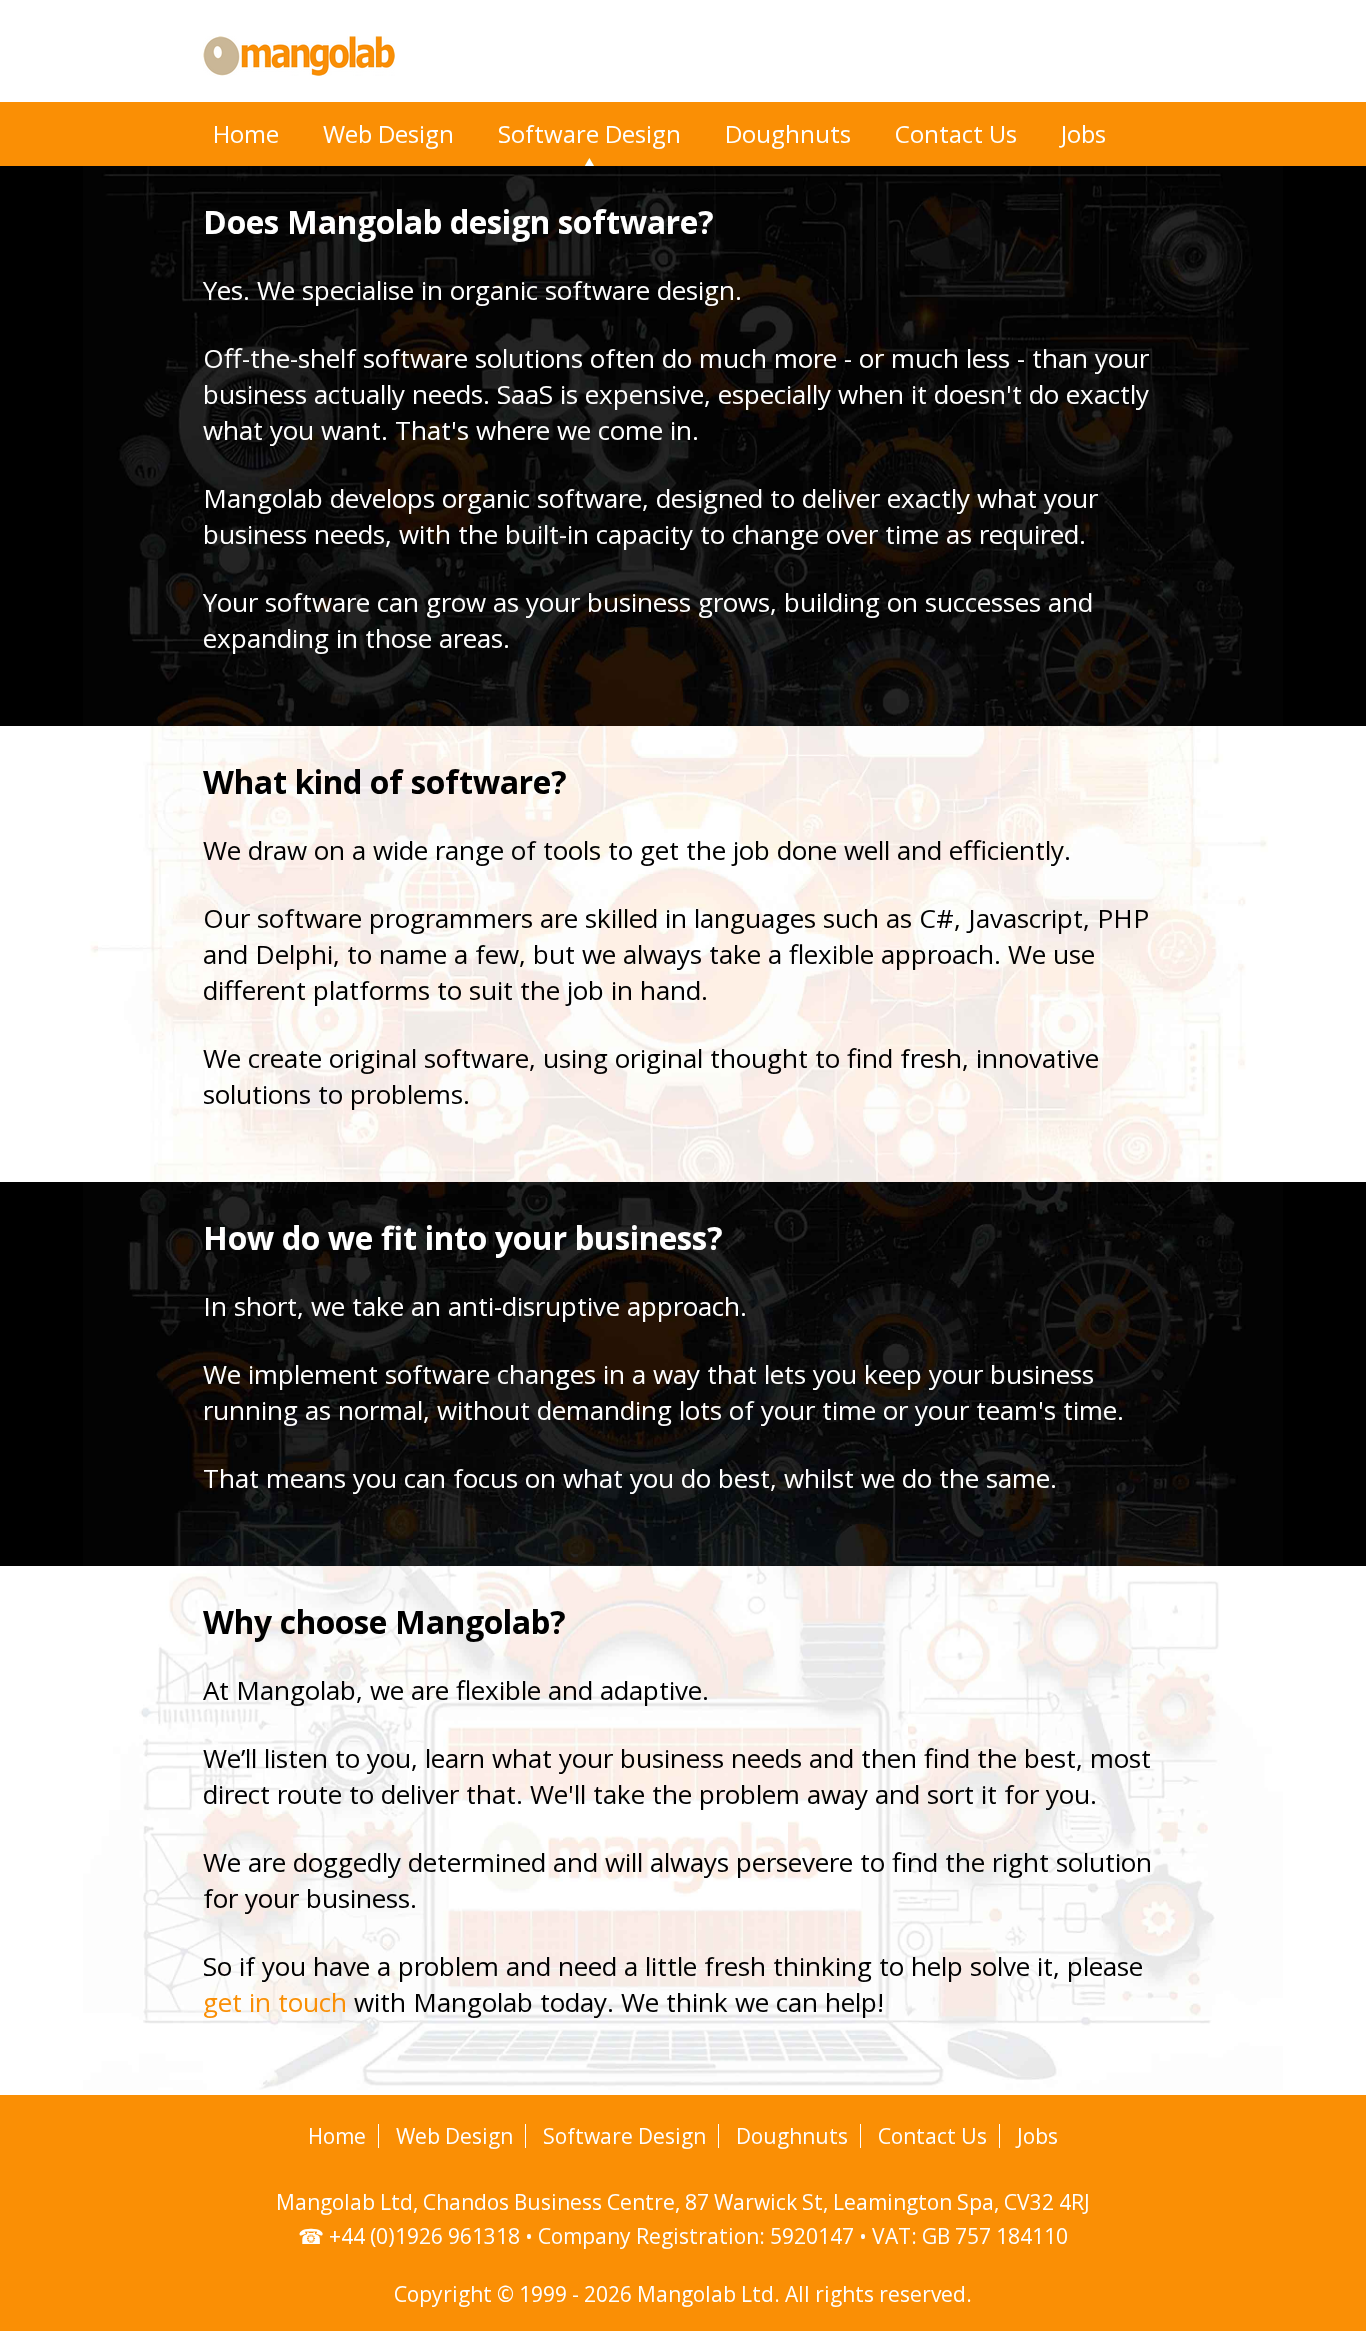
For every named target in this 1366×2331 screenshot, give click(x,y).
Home (246, 133)
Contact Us (956, 133)
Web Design (388, 133)
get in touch (275, 2002)
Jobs (1083, 133)
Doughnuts (788, 133)
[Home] (299, 88)
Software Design (589, 133)
